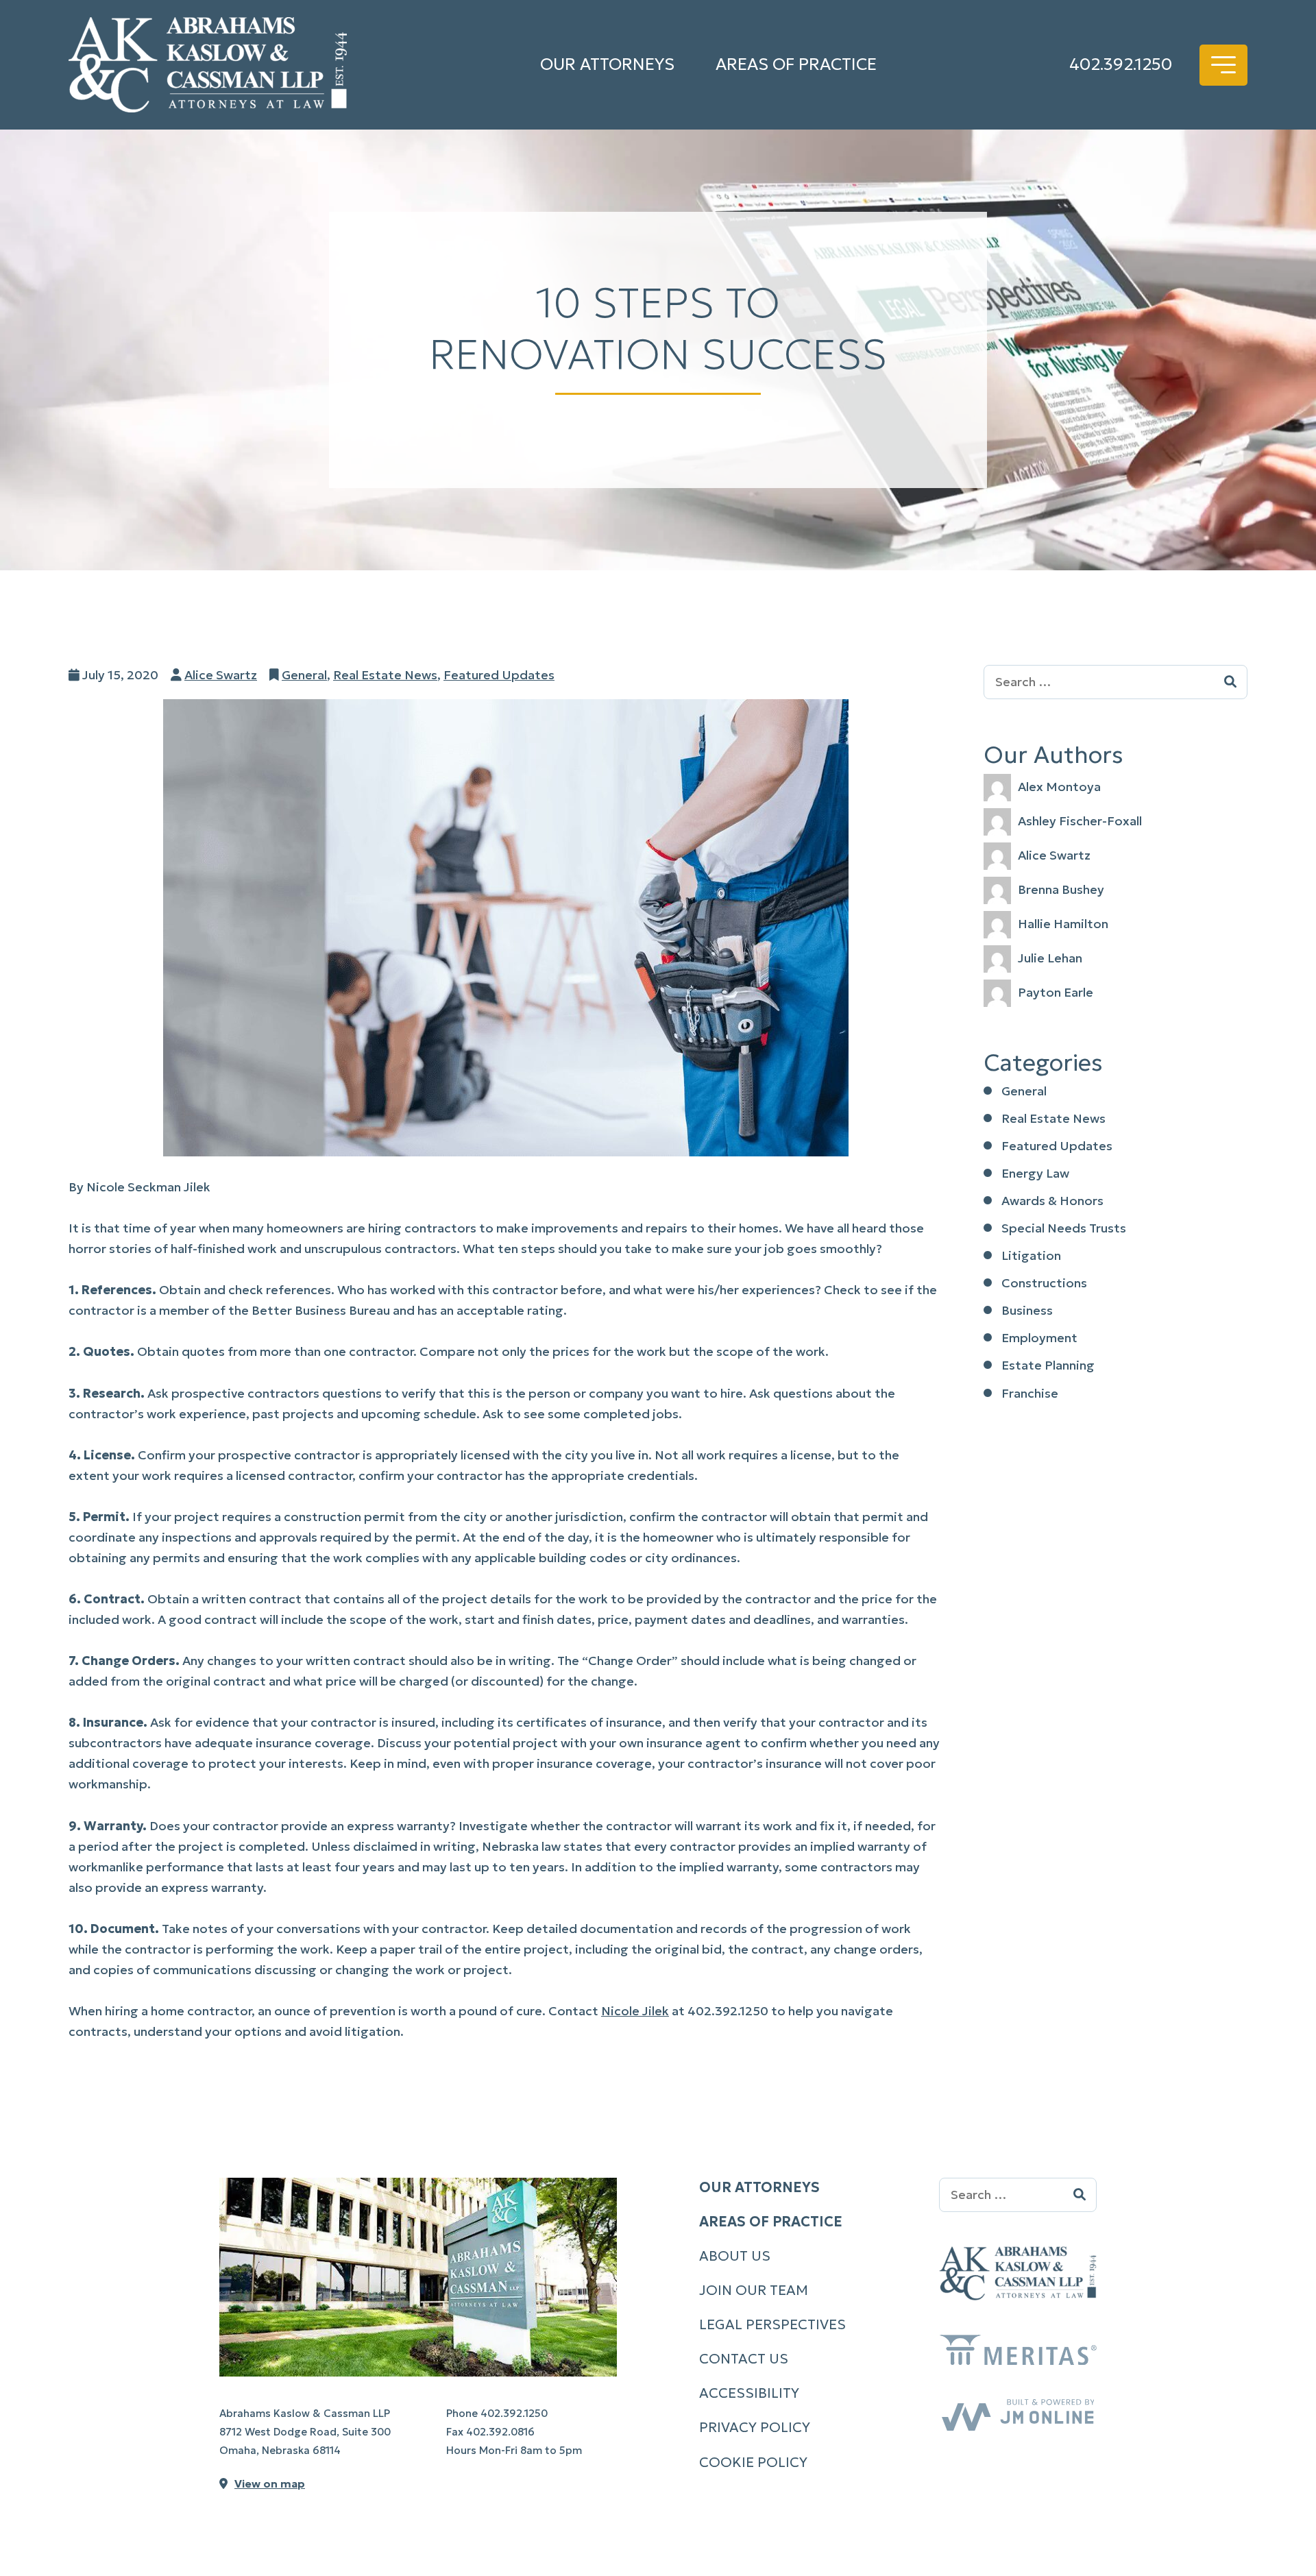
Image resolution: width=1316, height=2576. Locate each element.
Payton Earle (1056, 992)
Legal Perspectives (772, 2324)
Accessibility (749, 2393)
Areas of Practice (796, 64)
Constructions (1044, 1283)
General (304, 675)
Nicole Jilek (635, 2011)
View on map (270, 2483)
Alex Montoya (1059, 787)
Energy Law (1035, 1173)
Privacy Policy (755, 2427)
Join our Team (754, 2290)
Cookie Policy (753, 2462)
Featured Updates (499, 675)
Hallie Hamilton (1063, 924)
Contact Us (744, 2359)
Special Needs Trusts (1064, 1228)
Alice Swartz (221, 675)
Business (1027, 1310)
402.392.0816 (500, 2432)
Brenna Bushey (1061, 889)
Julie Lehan (1050, 958)
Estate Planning (1048, 1365)
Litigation (1031, 1255)
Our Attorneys (607, 64)
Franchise (1030, 1393)
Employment (1039, 1338)
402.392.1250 (1121, 64)
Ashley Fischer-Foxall (1080, 821)
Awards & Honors (1052, 1201)
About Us (735, 2256)
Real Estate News (385, 675)
